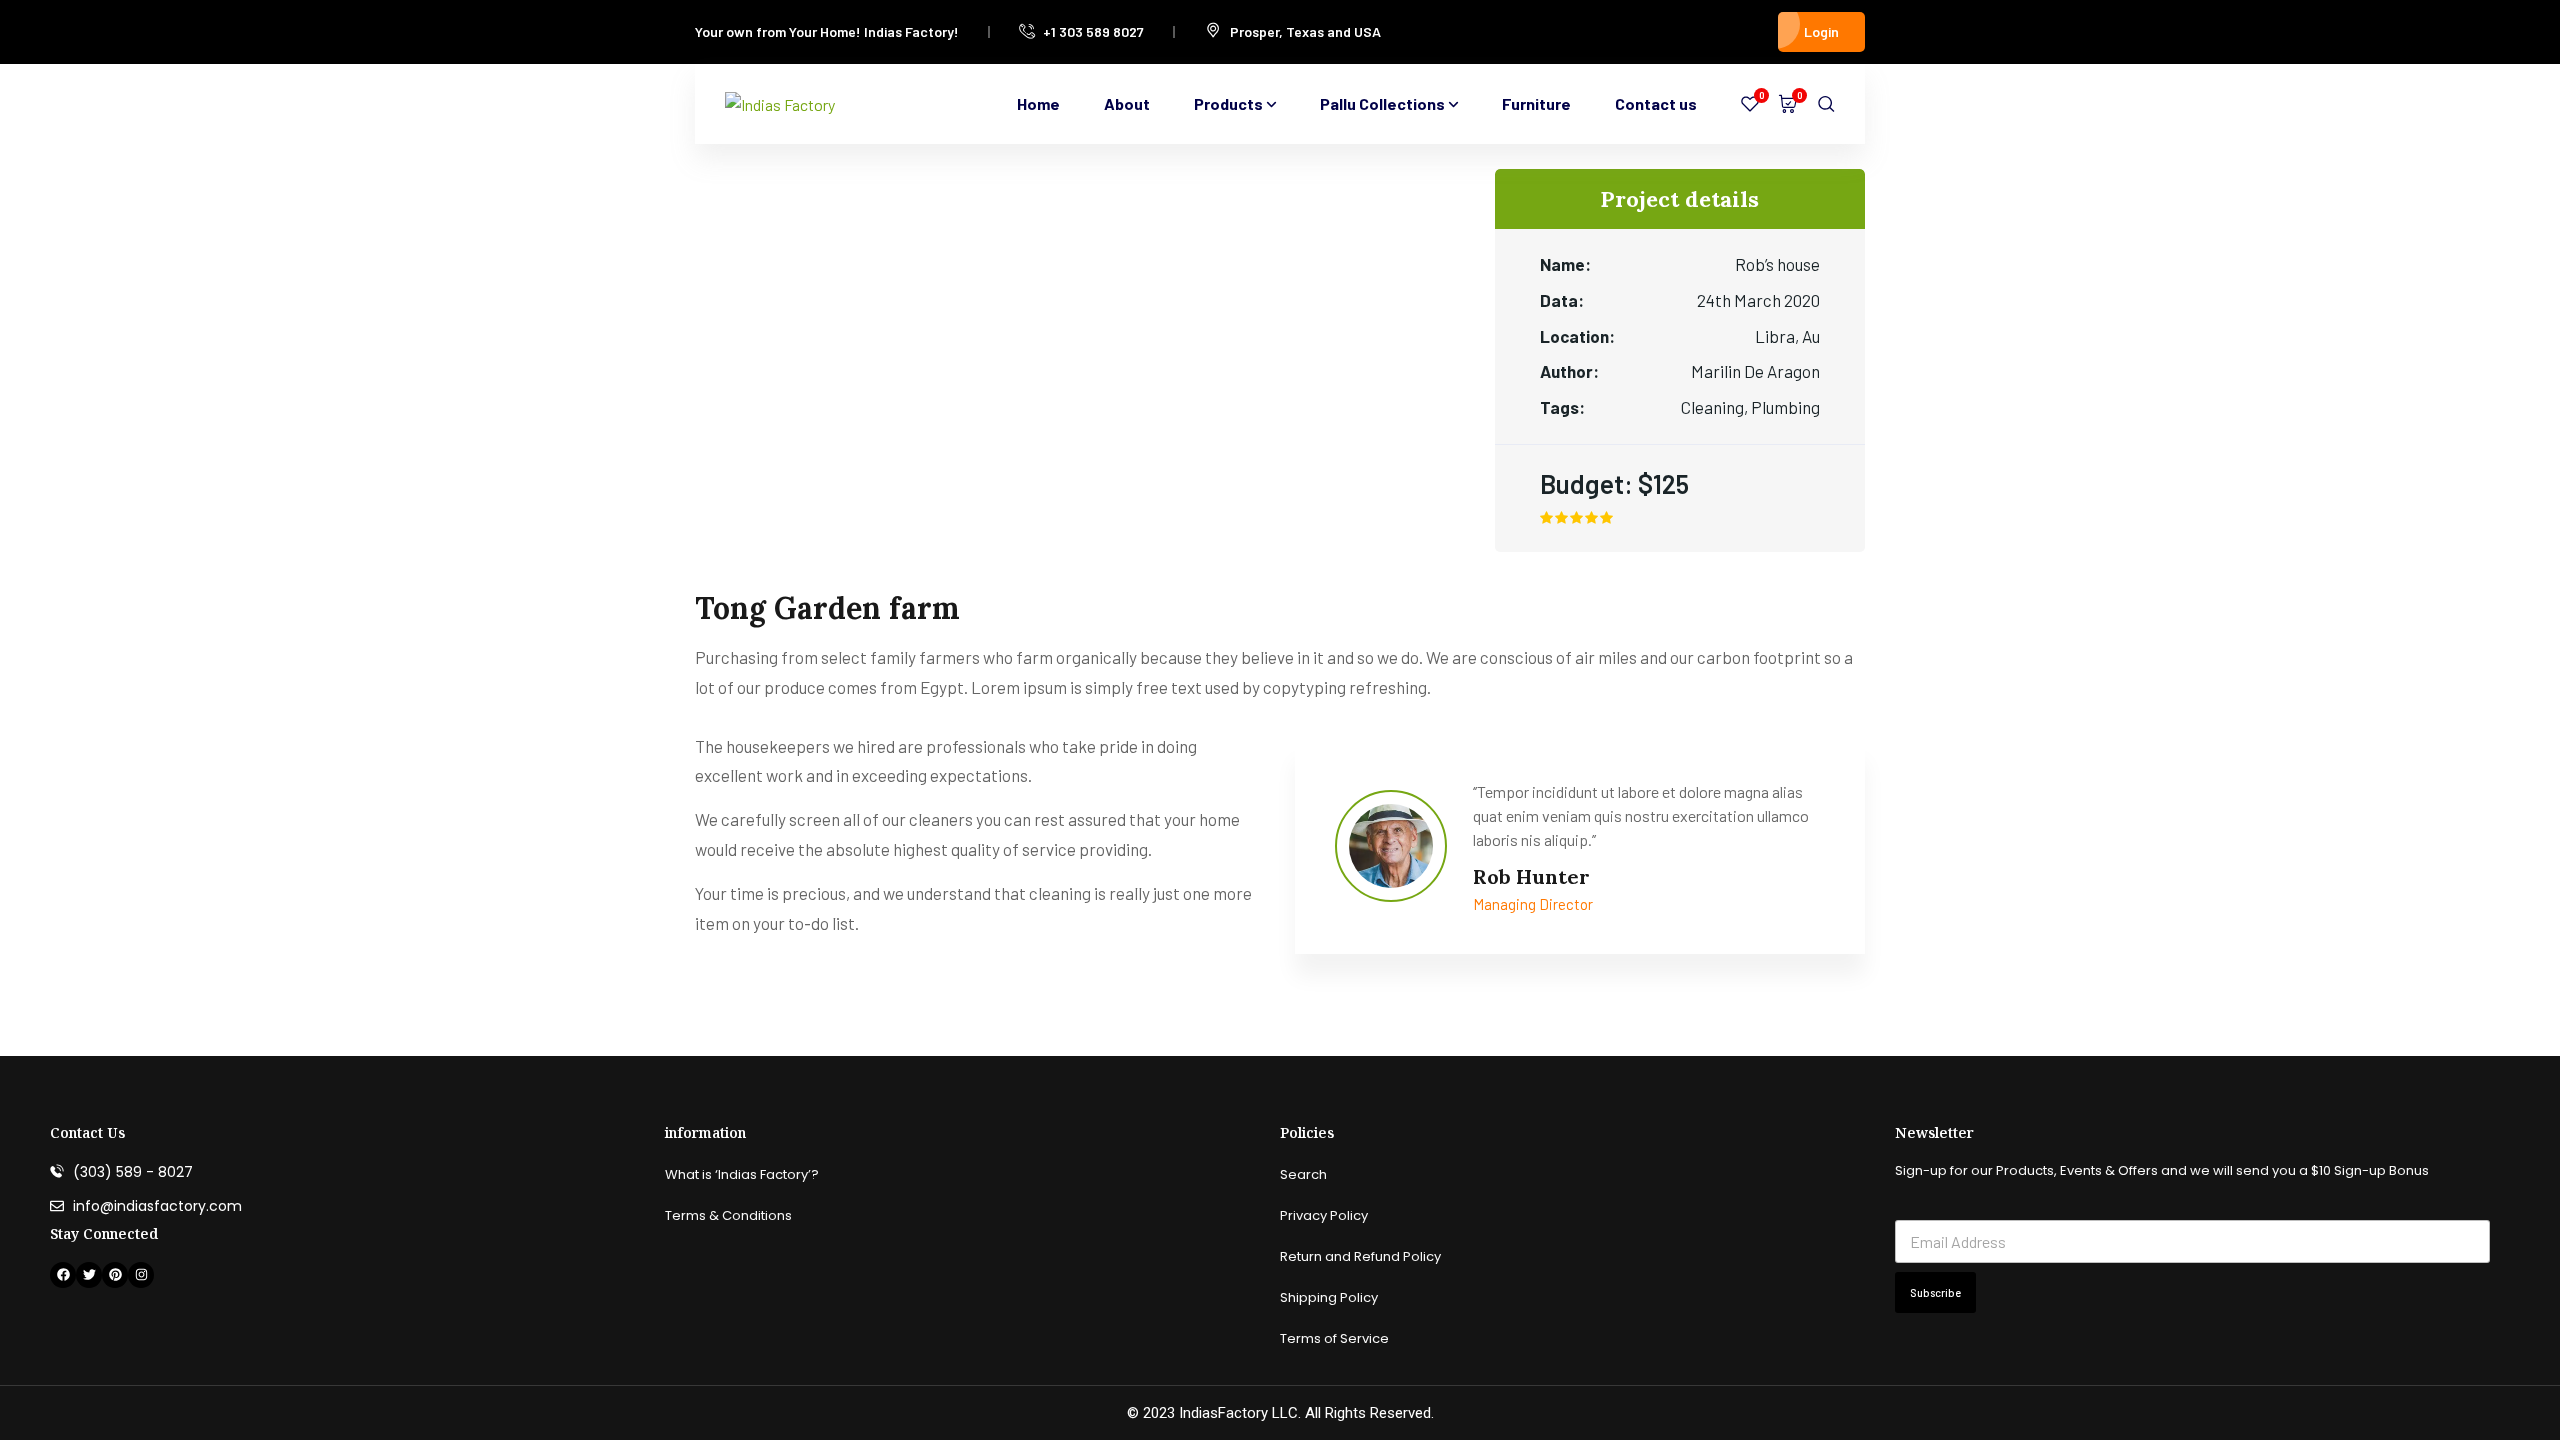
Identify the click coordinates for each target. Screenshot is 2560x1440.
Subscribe (1935, 1292)
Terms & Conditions (728, 1215)
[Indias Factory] (780, 104)
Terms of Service (1334, 1338)
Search (1303, 1174)
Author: (1569, 371)
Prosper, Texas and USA (1305, 31)
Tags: (1562, 407)
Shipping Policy (1329, 1297)
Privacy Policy (1324, 1215)
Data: (1562, 300)
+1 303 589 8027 (1093, 31)
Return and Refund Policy (1360, 1256)
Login (1821, 31)
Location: (1577, 336)
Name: (1565, 264)
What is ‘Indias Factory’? (742, 1174)
